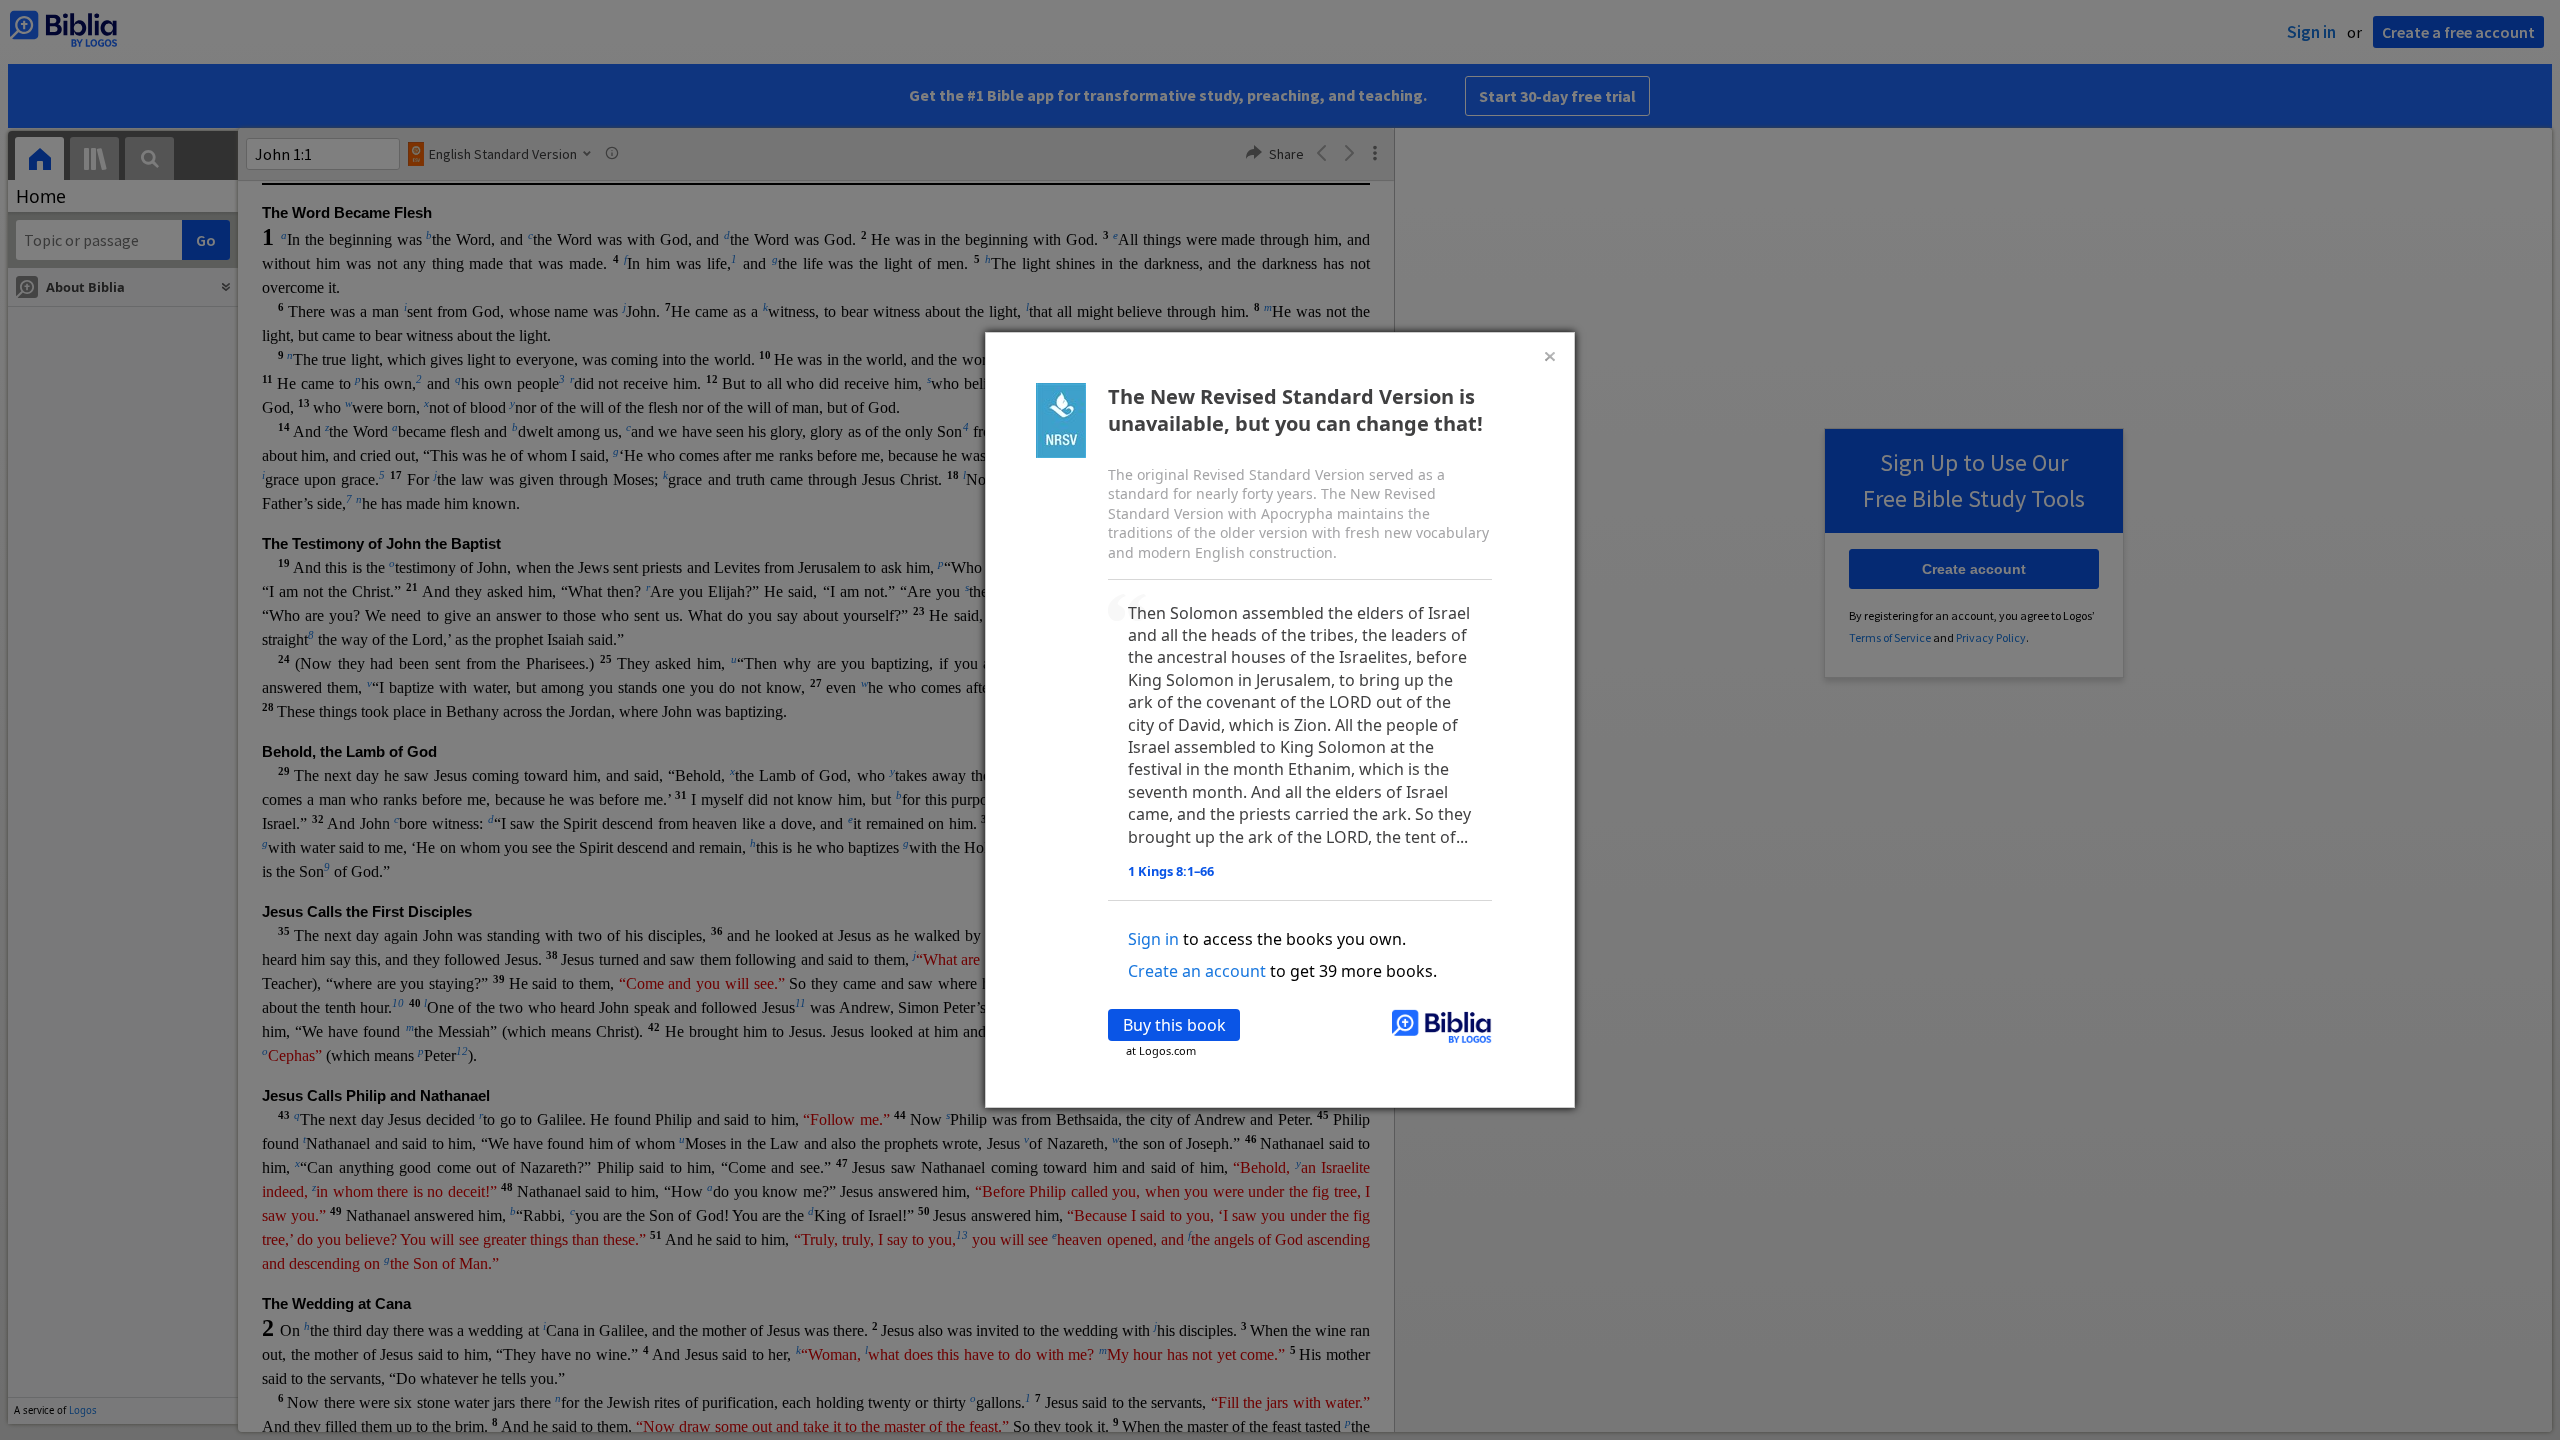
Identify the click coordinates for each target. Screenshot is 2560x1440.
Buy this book (1174, 1025)
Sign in (1153, 939)
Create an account (1197, 971)
